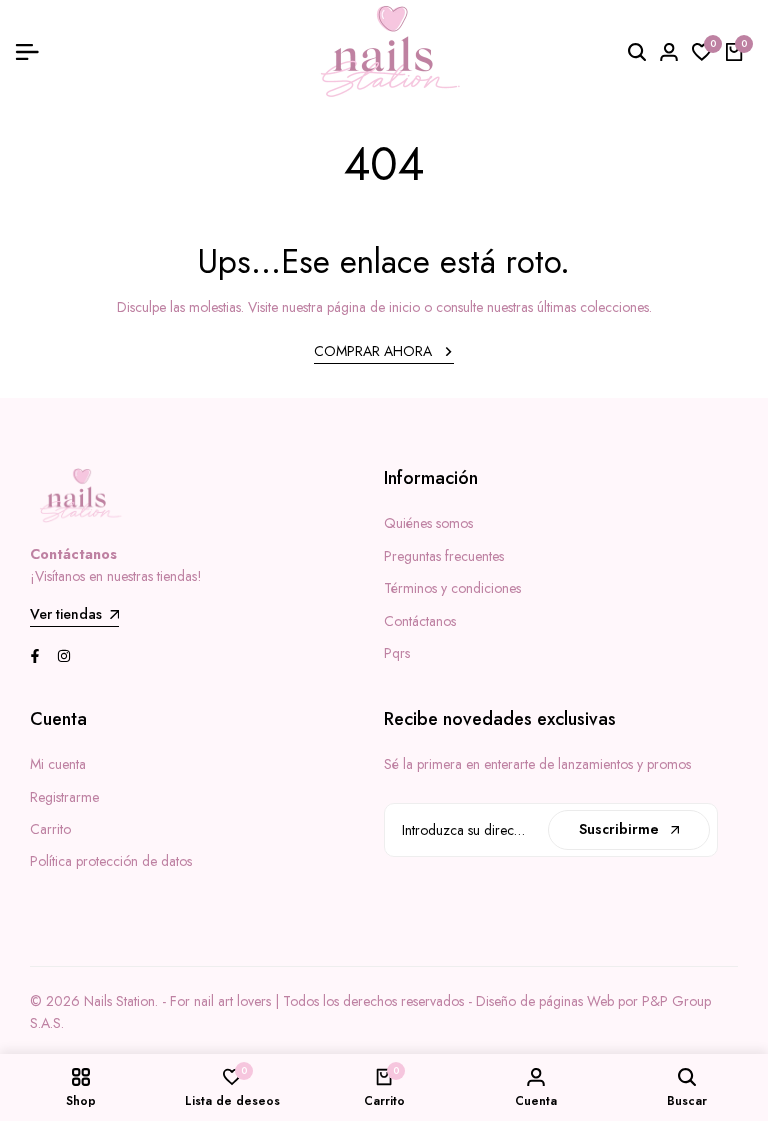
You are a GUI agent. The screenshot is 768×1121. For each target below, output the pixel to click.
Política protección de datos (111, 861)
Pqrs (397, 653)
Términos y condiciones (452, 588)
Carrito (50, 829)
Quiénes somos (428, 523)
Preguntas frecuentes (444, 556)
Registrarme (64, 797)
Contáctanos (420, 621)
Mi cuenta (58, 764)
